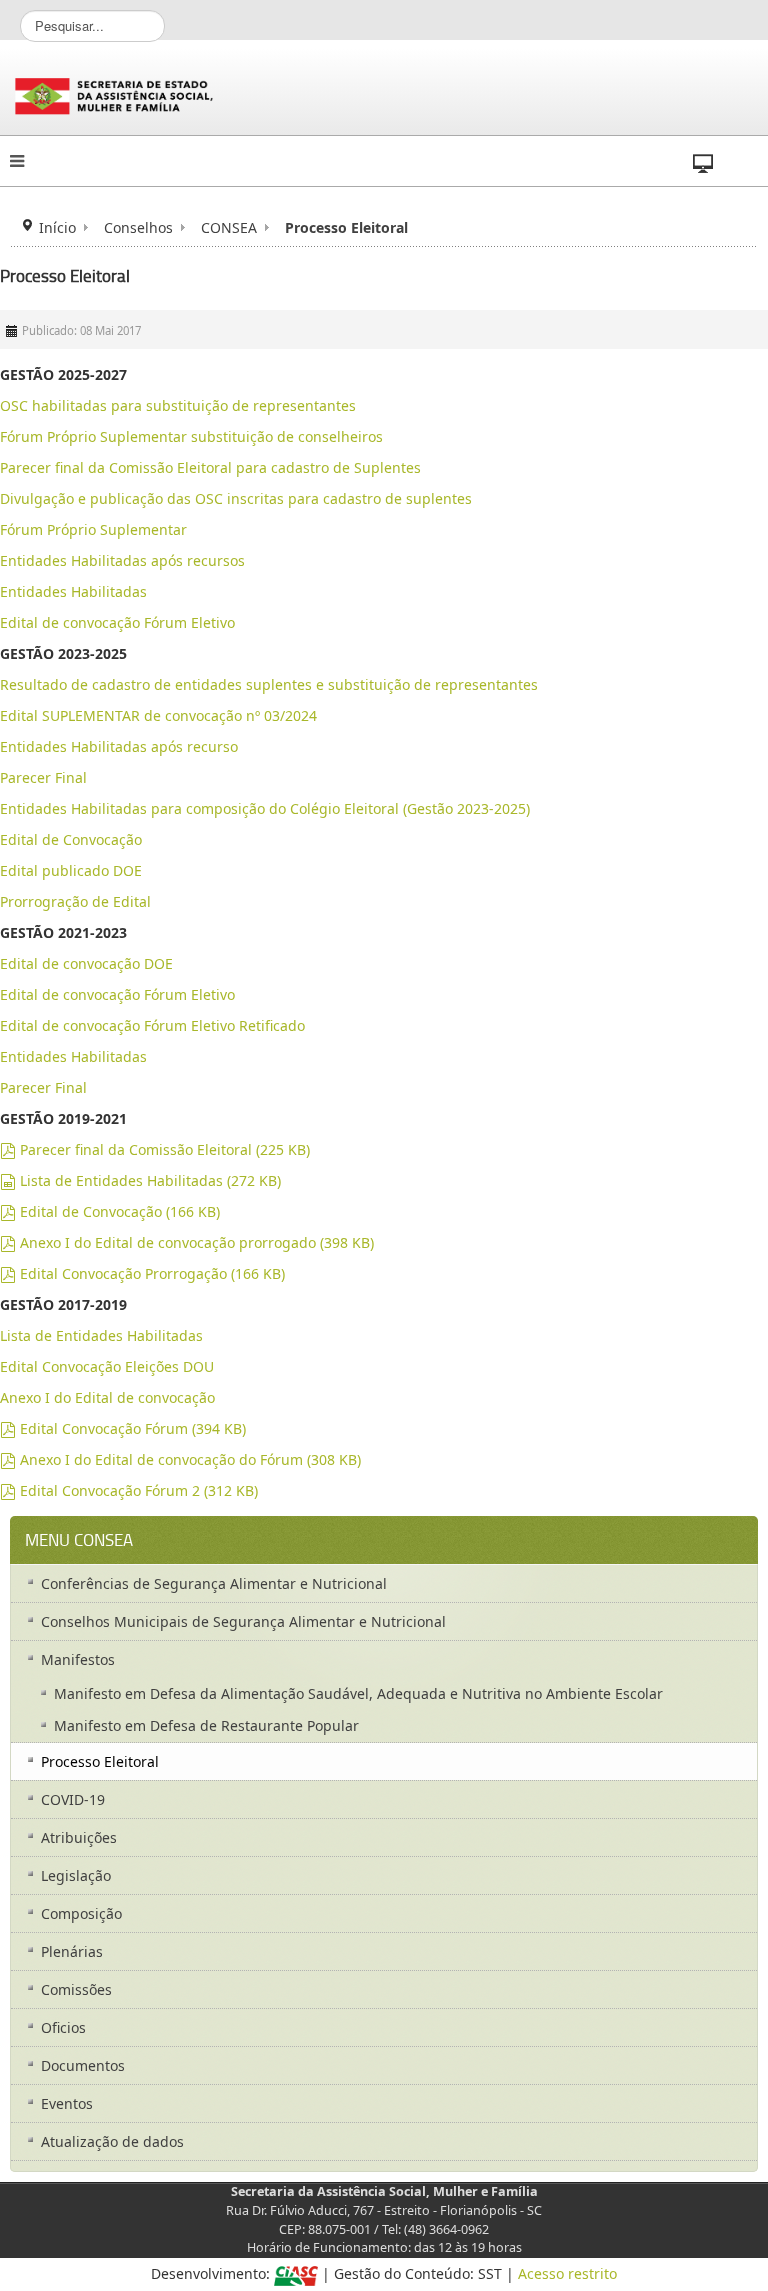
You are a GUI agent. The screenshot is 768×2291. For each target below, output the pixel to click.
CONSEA (229, 227)
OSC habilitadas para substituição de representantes (178, 405)
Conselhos (138, 227)
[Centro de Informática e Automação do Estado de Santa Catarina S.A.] (296, 2273)
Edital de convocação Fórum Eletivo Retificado (152, 1025)
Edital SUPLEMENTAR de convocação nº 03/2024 (158, 715)
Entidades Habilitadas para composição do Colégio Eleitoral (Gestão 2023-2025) (265, 808)
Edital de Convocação (71, 839)
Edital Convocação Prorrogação (142, 1273)
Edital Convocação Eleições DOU (107, 1366)
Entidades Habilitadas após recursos (122, 560)
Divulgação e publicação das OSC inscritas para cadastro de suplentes (236, 498)
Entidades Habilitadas (73, 591)
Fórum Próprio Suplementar (93, 529)
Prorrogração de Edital (75, 901)
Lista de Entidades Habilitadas (140, 1180)
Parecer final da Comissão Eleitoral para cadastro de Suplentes (210, 467)
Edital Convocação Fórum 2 (129, 1490)
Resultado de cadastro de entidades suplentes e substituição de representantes (269, 684)
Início (57, 227)
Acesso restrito (567, 2273)
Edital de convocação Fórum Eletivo (117, 622)
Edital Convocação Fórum (123, 1428)
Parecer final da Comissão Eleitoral (155, 1149)
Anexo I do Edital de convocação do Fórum (180, 1459)
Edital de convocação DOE (86, 963)
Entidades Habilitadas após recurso (119, 746)
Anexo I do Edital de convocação (107, 1397)
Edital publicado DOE (71, 870)
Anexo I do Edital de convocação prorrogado (187, 1242)
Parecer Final (43, 777)
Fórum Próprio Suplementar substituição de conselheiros (191, 436)
